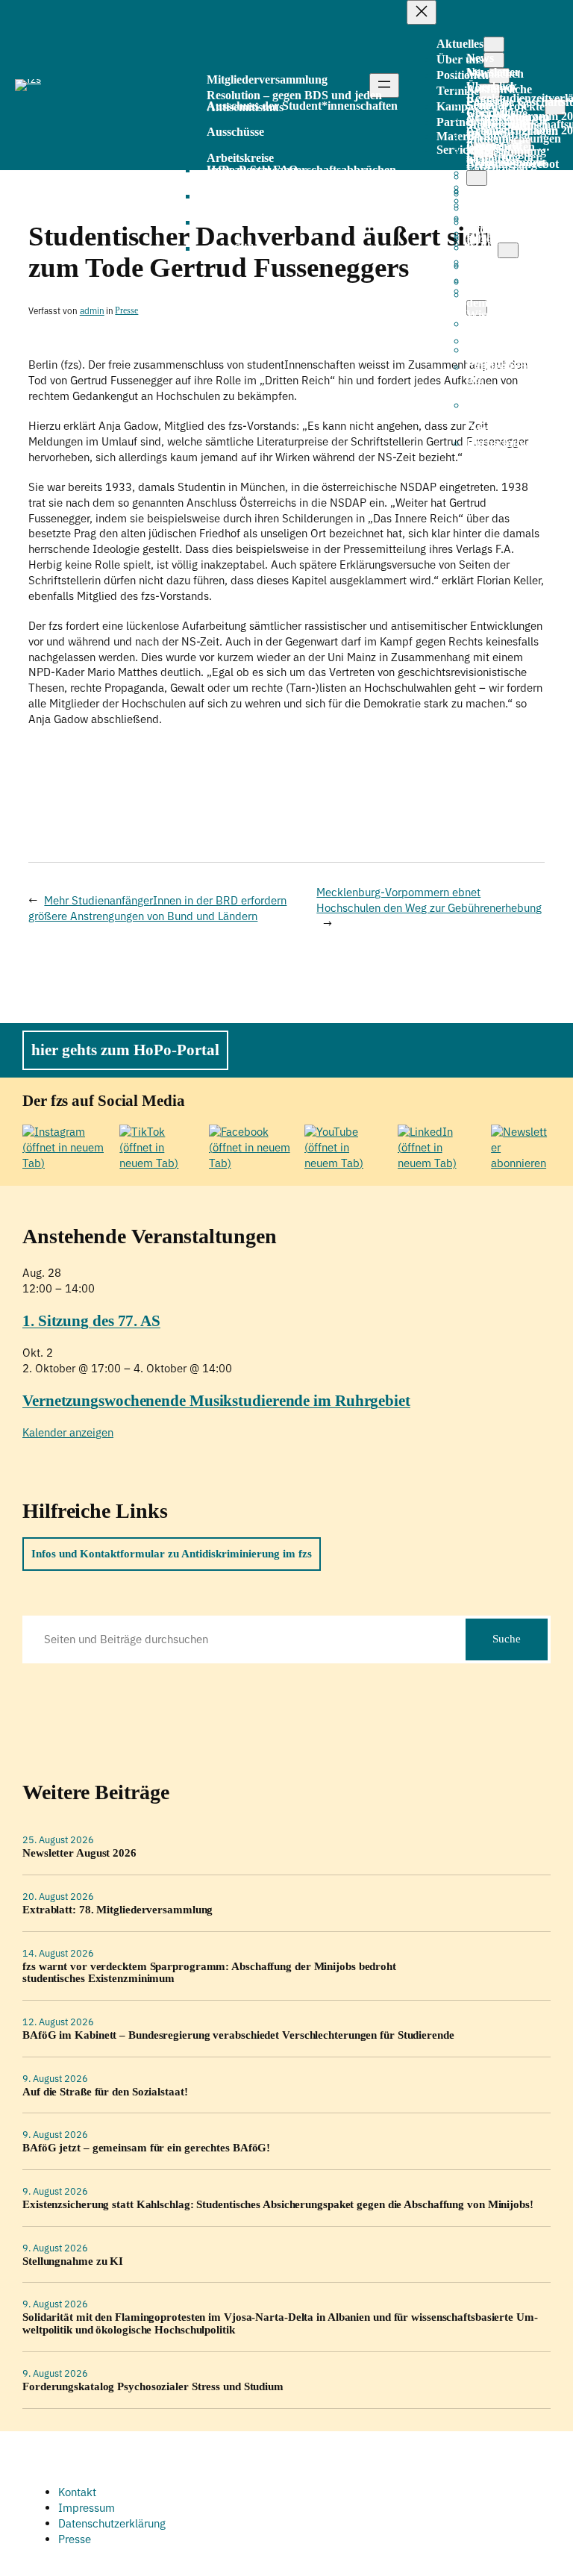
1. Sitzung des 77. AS (91, 1321)
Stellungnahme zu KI (73, 2261)
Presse (126, 311)
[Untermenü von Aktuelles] (494, 44)
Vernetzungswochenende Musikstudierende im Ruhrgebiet (216, 1401)
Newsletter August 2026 (79, 1853)
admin (92, 311)
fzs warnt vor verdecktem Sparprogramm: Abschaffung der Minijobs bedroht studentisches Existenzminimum (209, 1973)
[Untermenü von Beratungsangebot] (477, 178)
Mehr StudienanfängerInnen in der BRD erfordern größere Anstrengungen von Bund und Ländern (157, 908)
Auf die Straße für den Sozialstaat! (105, 2092)
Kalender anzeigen (68, 1432)
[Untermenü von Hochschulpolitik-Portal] (508, 250)
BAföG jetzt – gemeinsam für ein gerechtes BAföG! (146, 2148)
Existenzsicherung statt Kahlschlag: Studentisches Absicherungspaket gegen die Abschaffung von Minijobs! (278, 2204)
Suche (507, 1639)
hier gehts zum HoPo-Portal (125, 1050)
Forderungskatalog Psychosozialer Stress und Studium (153, 2386)
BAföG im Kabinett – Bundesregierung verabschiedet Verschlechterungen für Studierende (238, 2035)
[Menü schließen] (422, 12)
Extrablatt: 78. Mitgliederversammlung (118, 1910)
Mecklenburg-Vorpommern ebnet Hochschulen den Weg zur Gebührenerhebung (429, 900)
